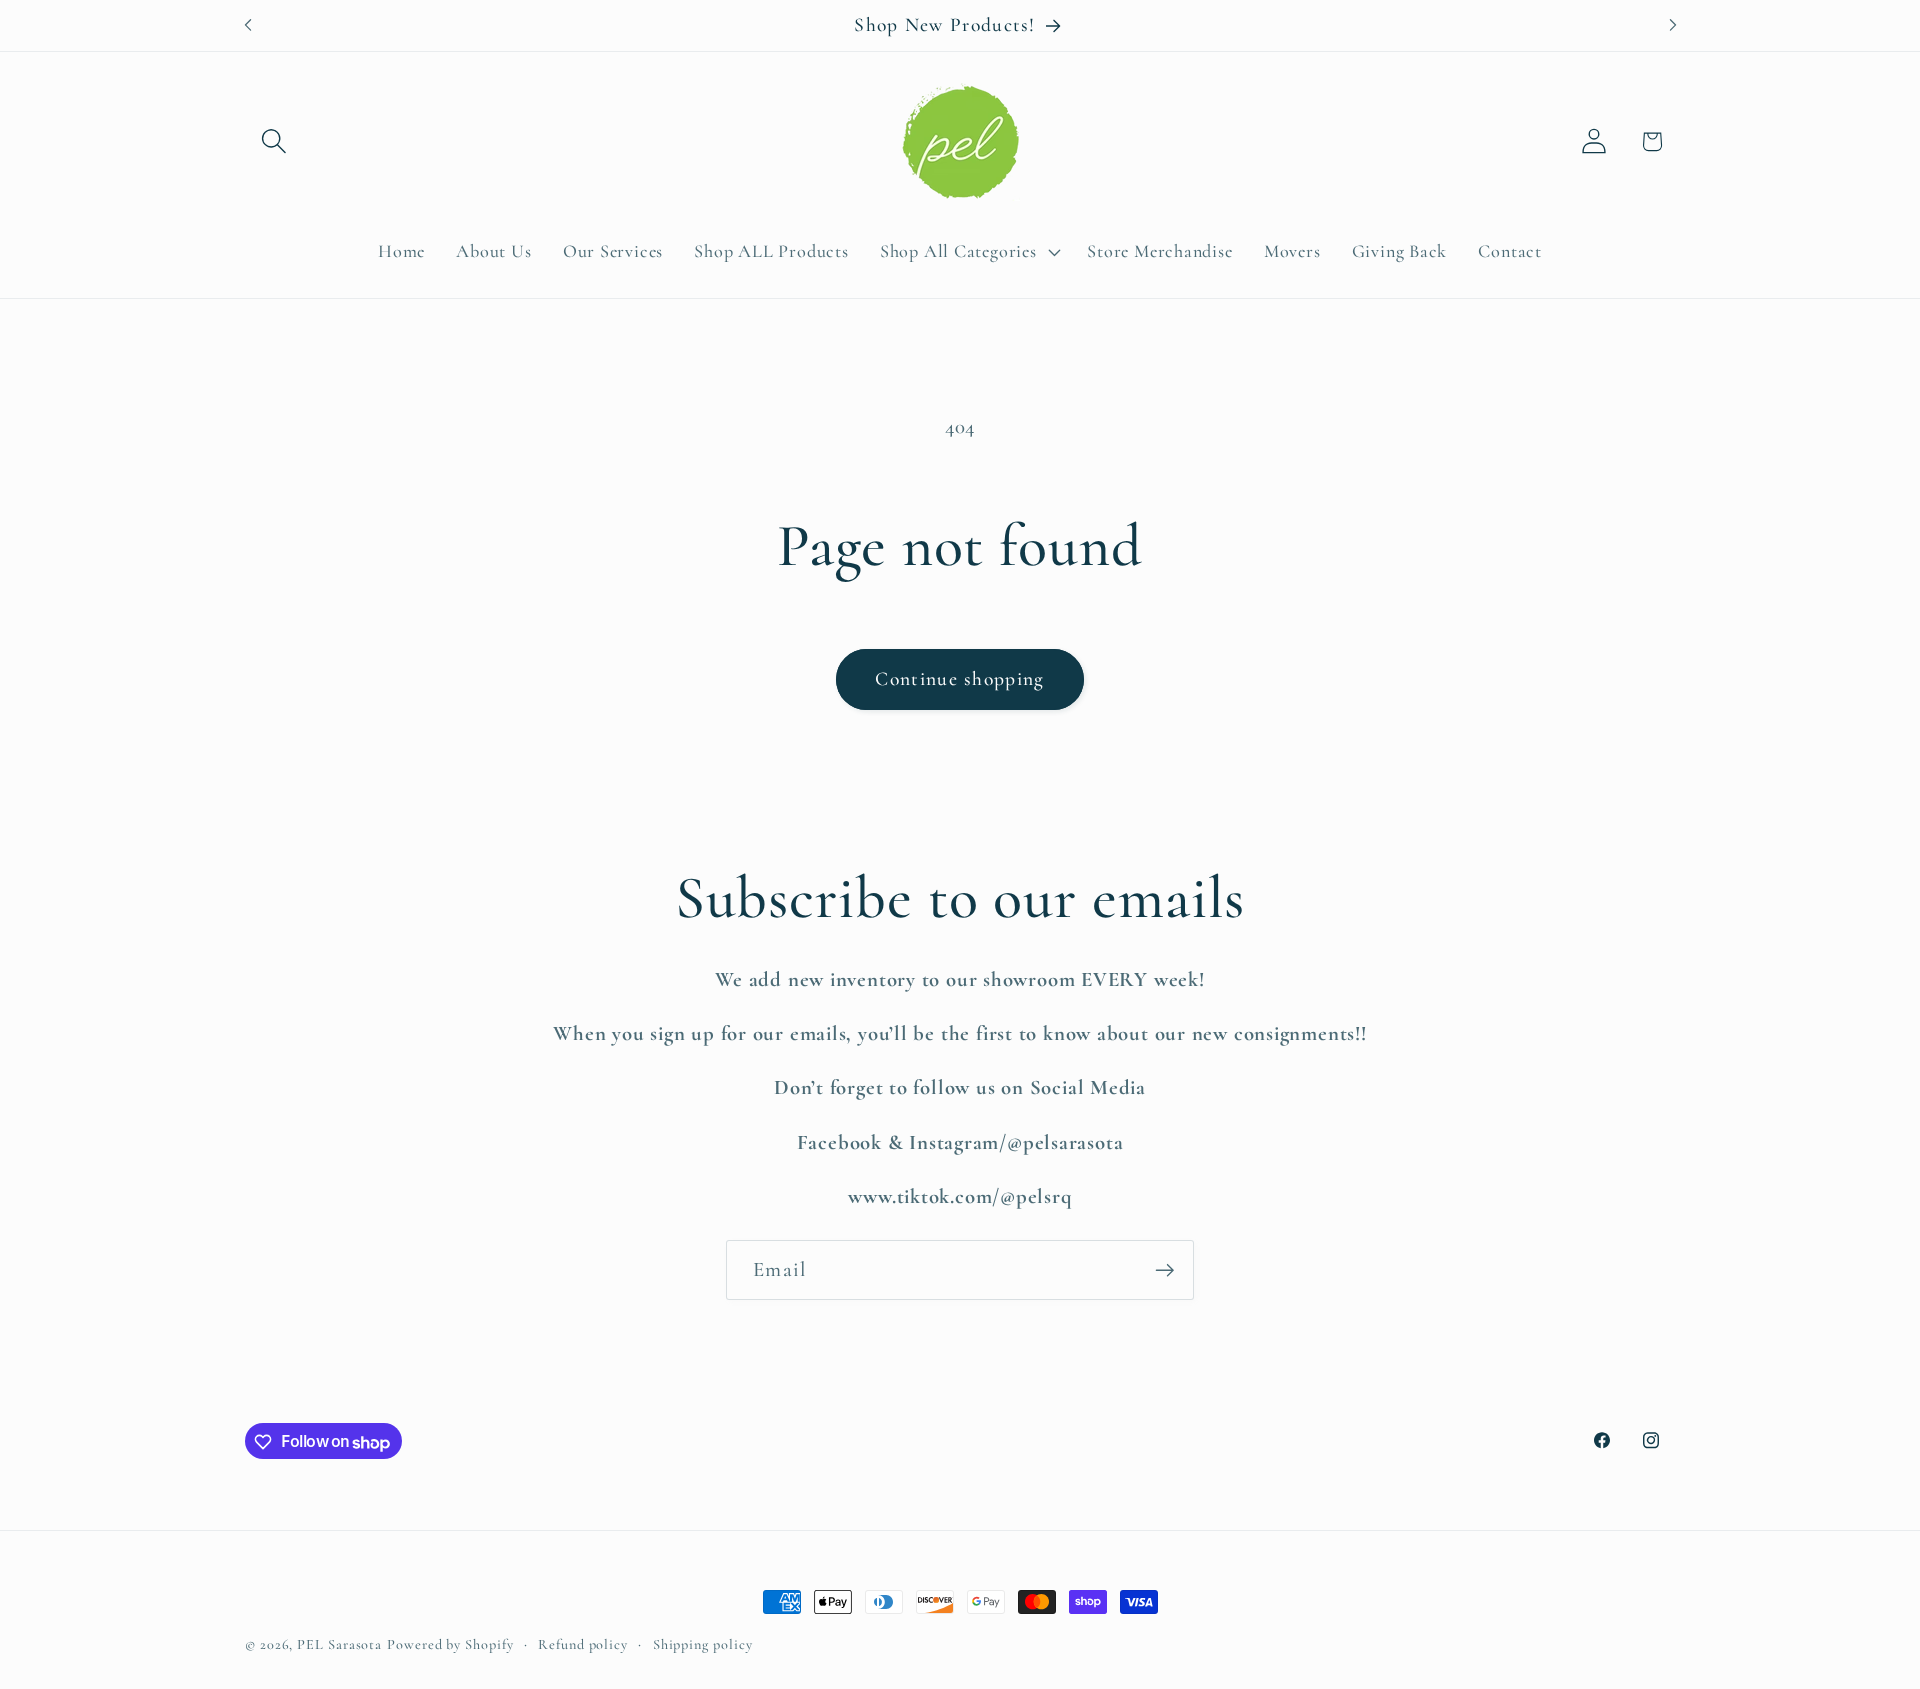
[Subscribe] (1164, 1270)
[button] (273, 141)
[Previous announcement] (248, 25)
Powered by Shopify (450, 1644)
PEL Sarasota (339, 1644)
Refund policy (583, 1644)
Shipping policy (703, 1644)
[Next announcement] (1673, 25)
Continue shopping (959, 679)
